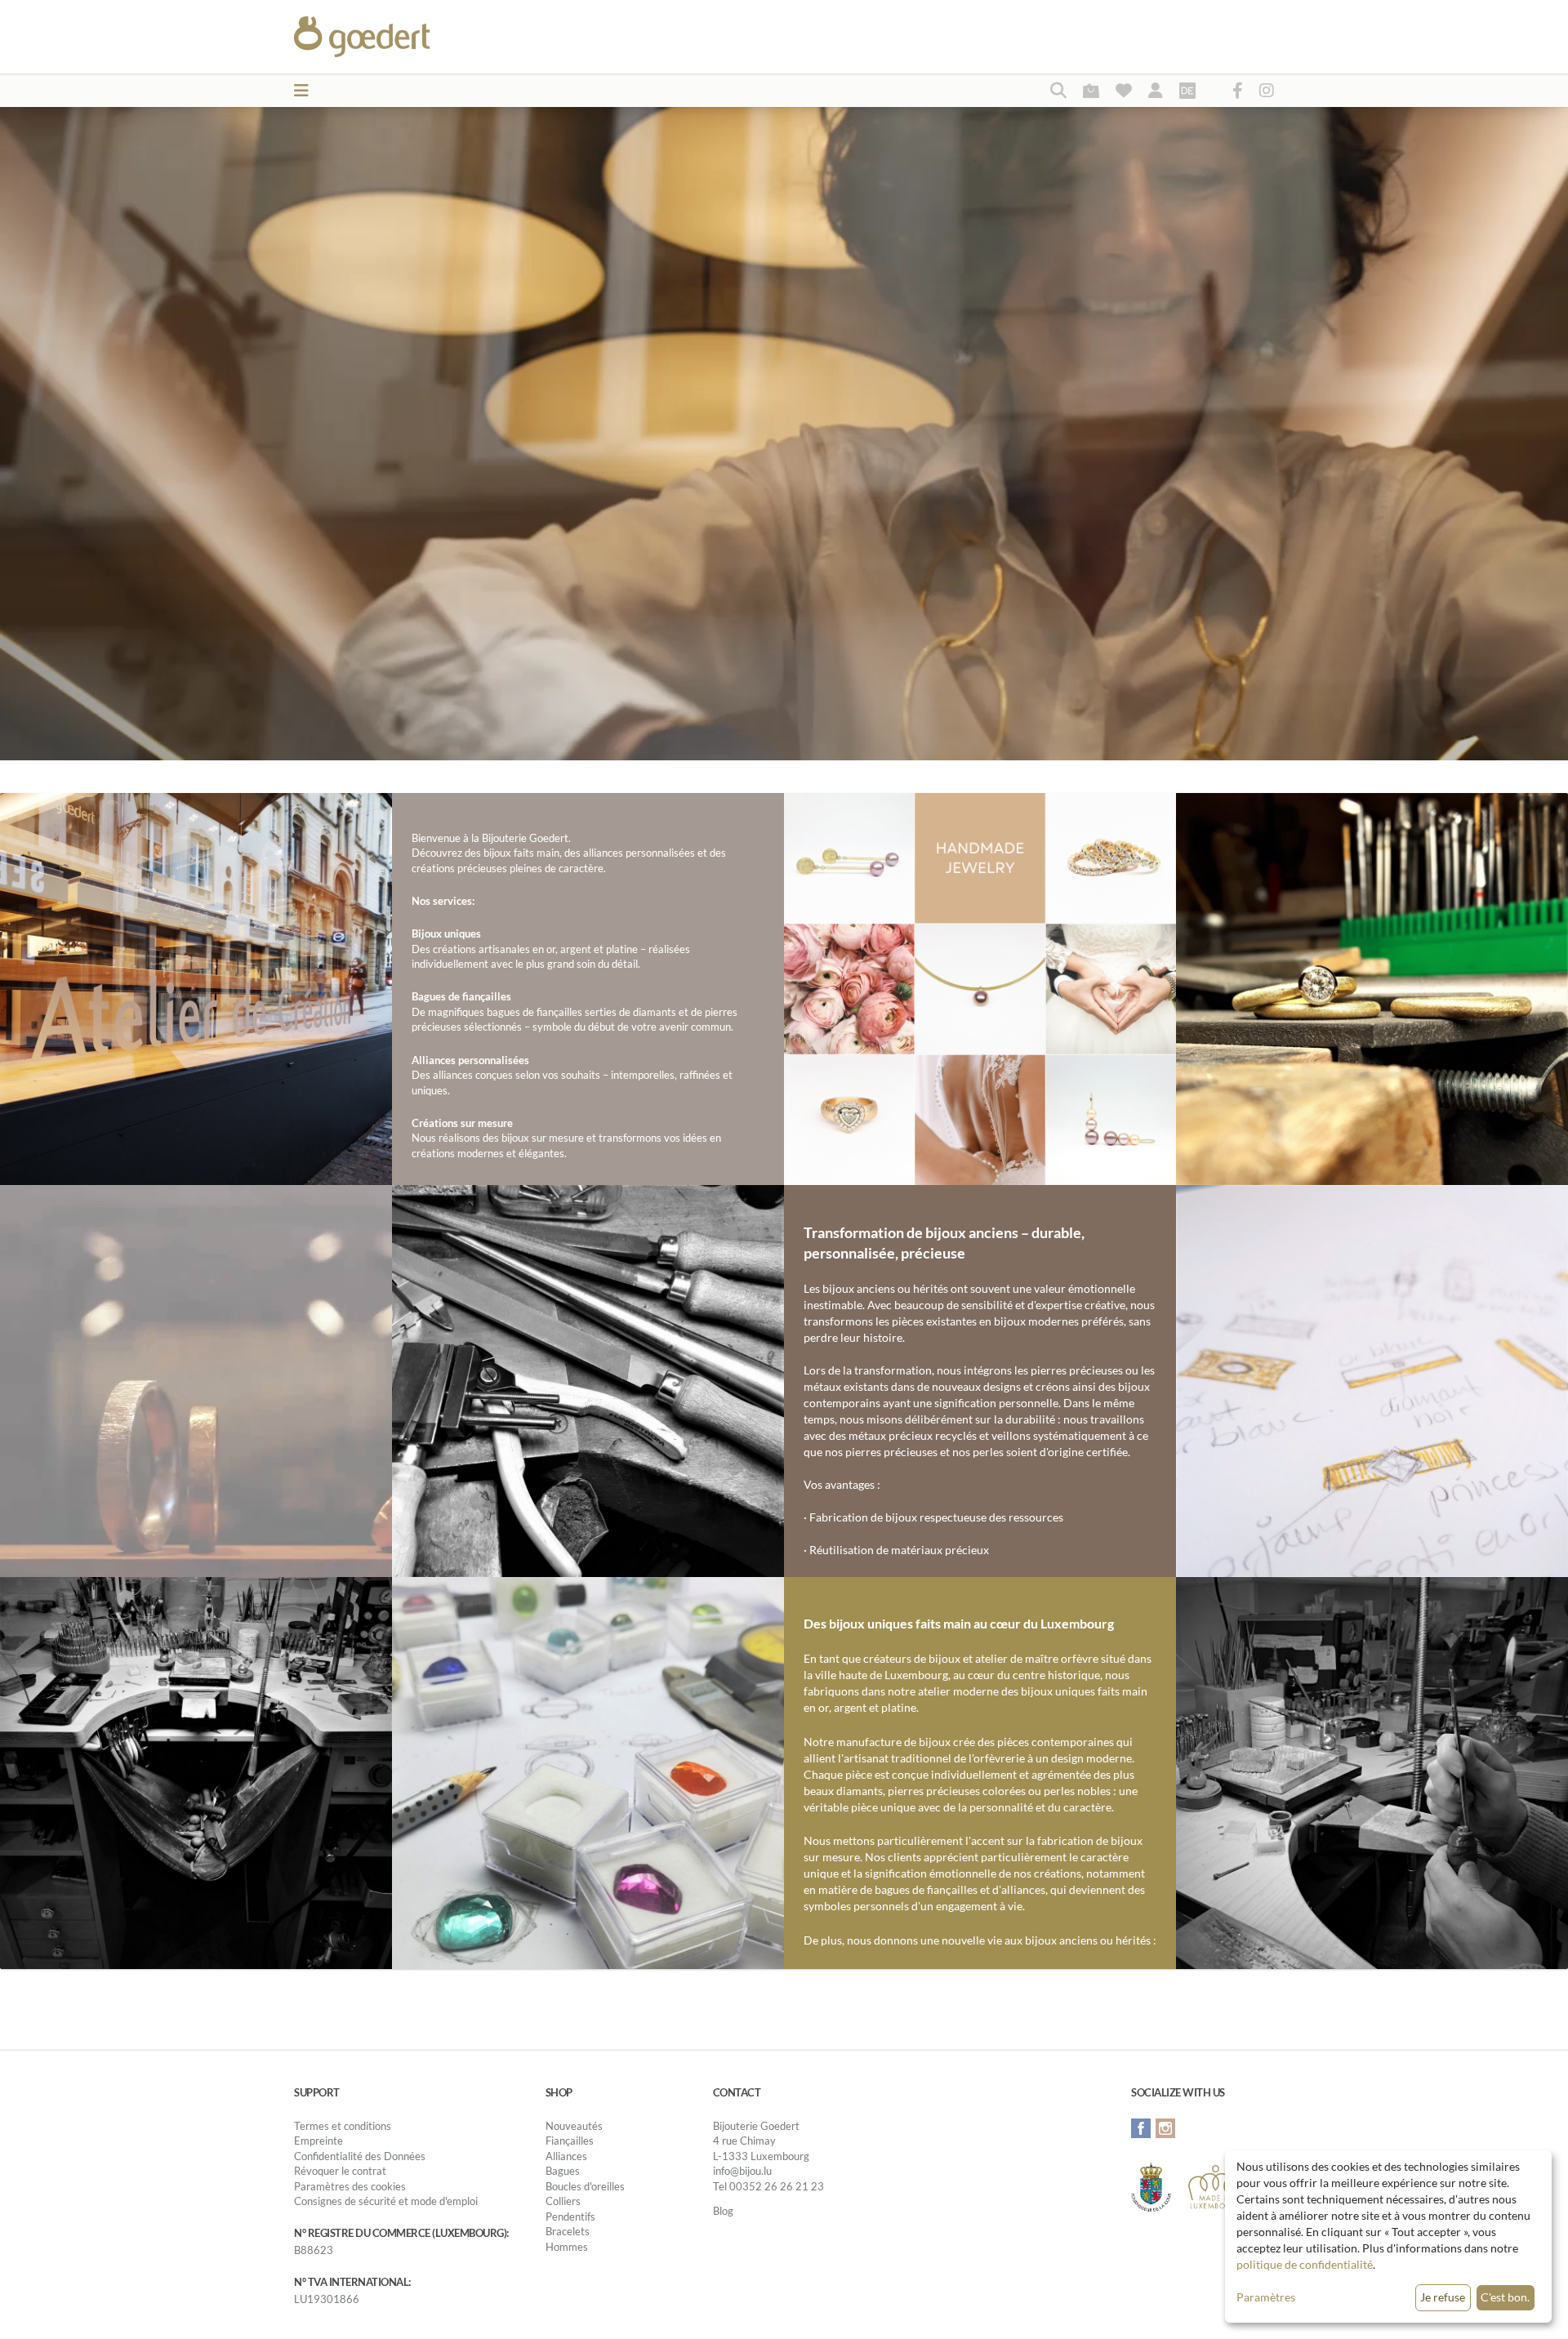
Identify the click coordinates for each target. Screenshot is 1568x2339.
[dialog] (1388, 2237)
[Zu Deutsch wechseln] (1187, 90)
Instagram (1165, 2128)
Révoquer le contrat (340, 2171)
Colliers (563, 2201)
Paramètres (1266, 2297)
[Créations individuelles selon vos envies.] (1372, 1380)
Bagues (563, 2171)
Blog (723, 2211)
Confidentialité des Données (360, 2156)
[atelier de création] (196, 1772)
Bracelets (568, 2231)
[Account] (1156, 90)
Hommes (567, 2247)
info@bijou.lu (742, 2171)
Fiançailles (570, 2141)
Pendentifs (570, 2216)
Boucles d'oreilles (585, 2186)
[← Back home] (401, 37)
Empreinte (318, 2141)
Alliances (566, 2156)
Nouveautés (574, 2126)
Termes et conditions (343, 2126)
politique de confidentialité (1305, 2264)
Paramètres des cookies (350, 2186)
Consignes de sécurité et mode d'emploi (386, 2201)
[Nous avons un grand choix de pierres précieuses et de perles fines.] (588, 1772)
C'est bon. (1505, 2297)
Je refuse (1443, 2297)
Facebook (1141, 2128)
